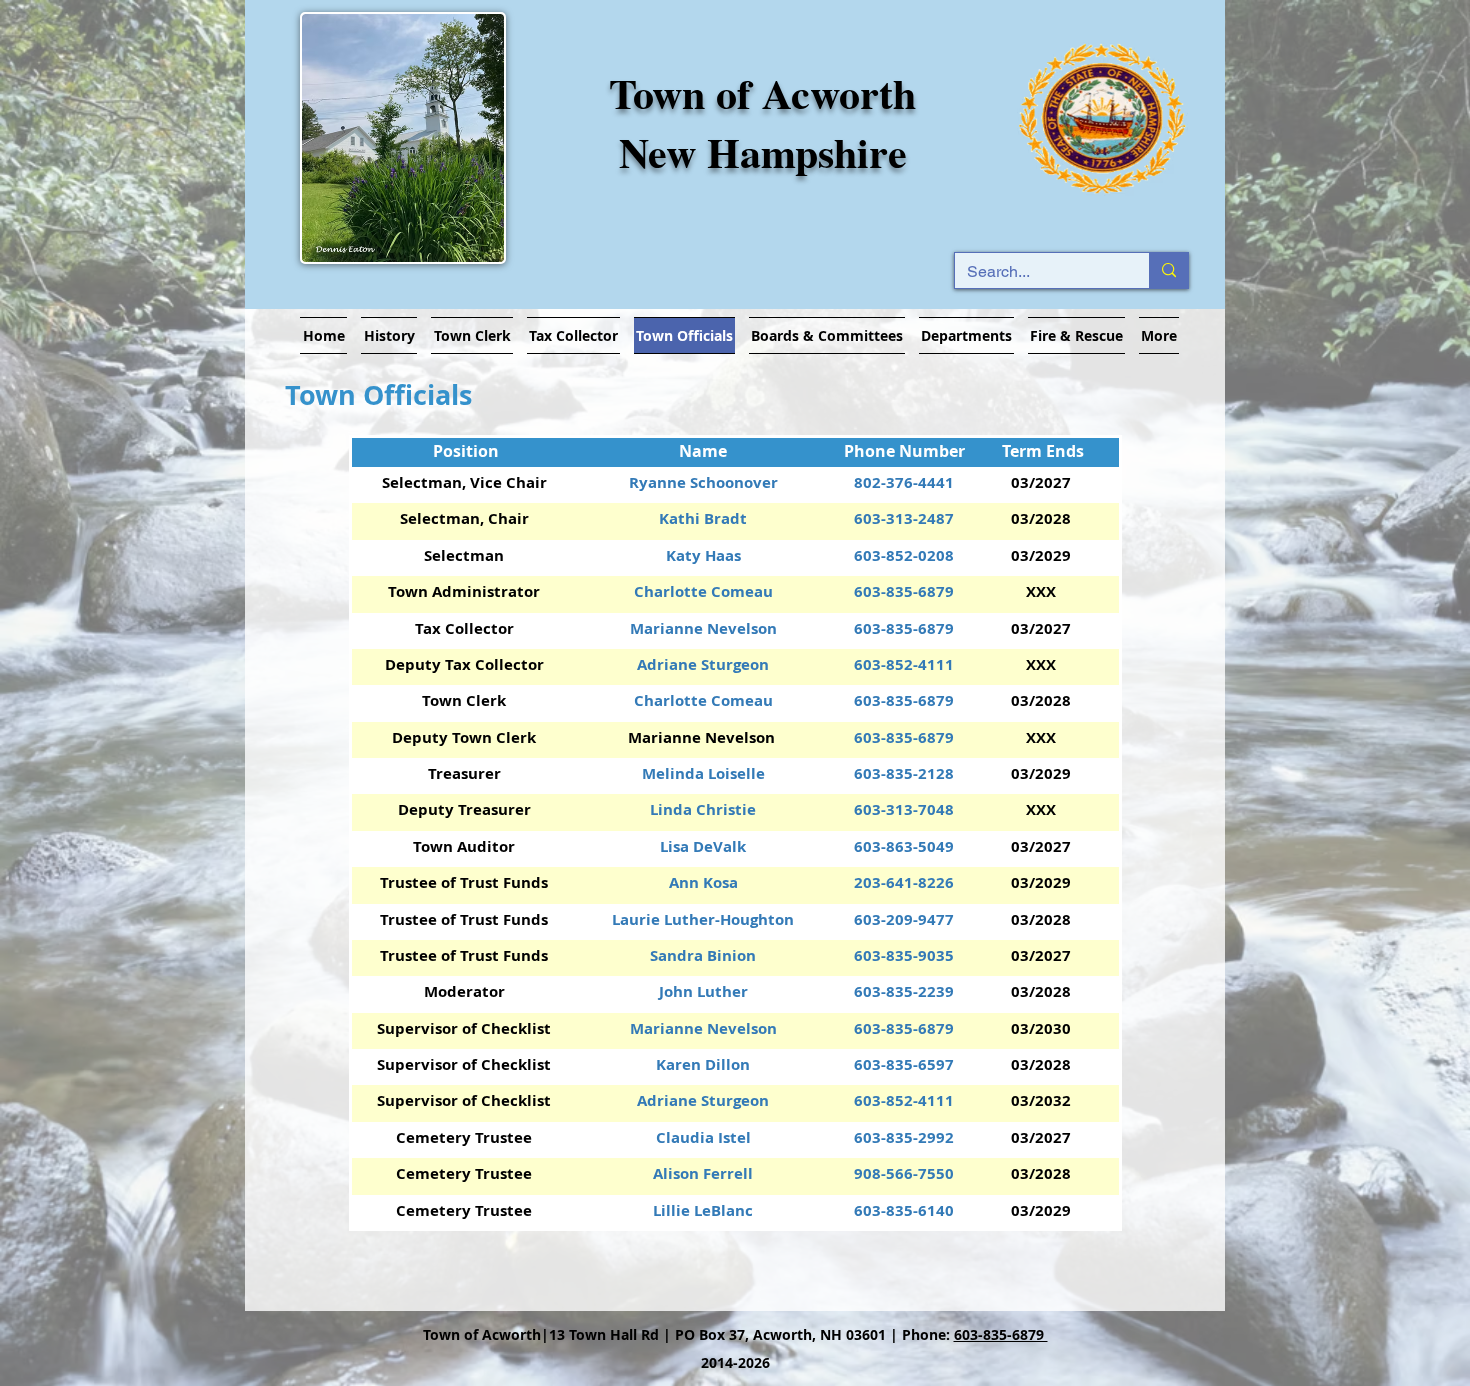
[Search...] (1168, 270)
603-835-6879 (1001, 1334)
